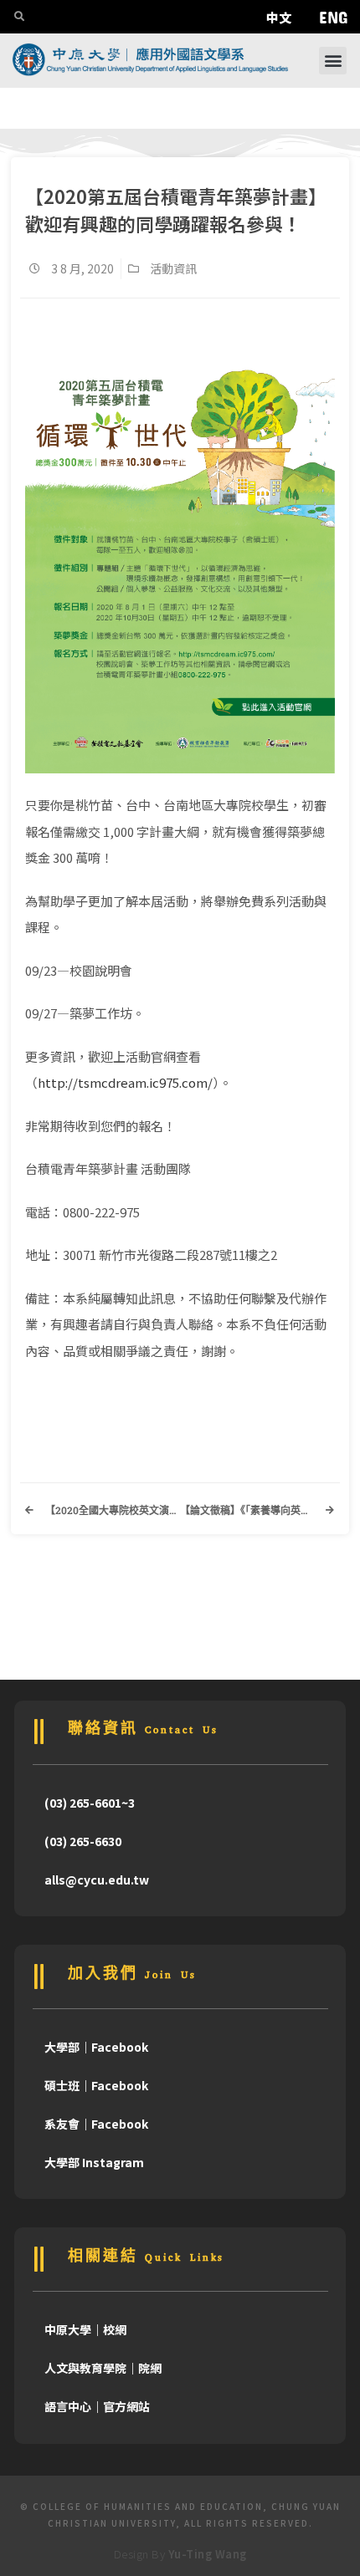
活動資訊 (173, 268)
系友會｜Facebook (96, 2124)
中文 (279, 17)
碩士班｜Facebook (96, 2085)
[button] (333, 61)
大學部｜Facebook (96, 2047)
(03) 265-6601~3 (90, 1803)
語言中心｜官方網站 (97, 2406)
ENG (333, 17)
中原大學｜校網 (85, 2329)
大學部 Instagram (94, 2162)
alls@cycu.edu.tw (97, 1880)
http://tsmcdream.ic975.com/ (125, 1082)
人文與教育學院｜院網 (103, 2368)
